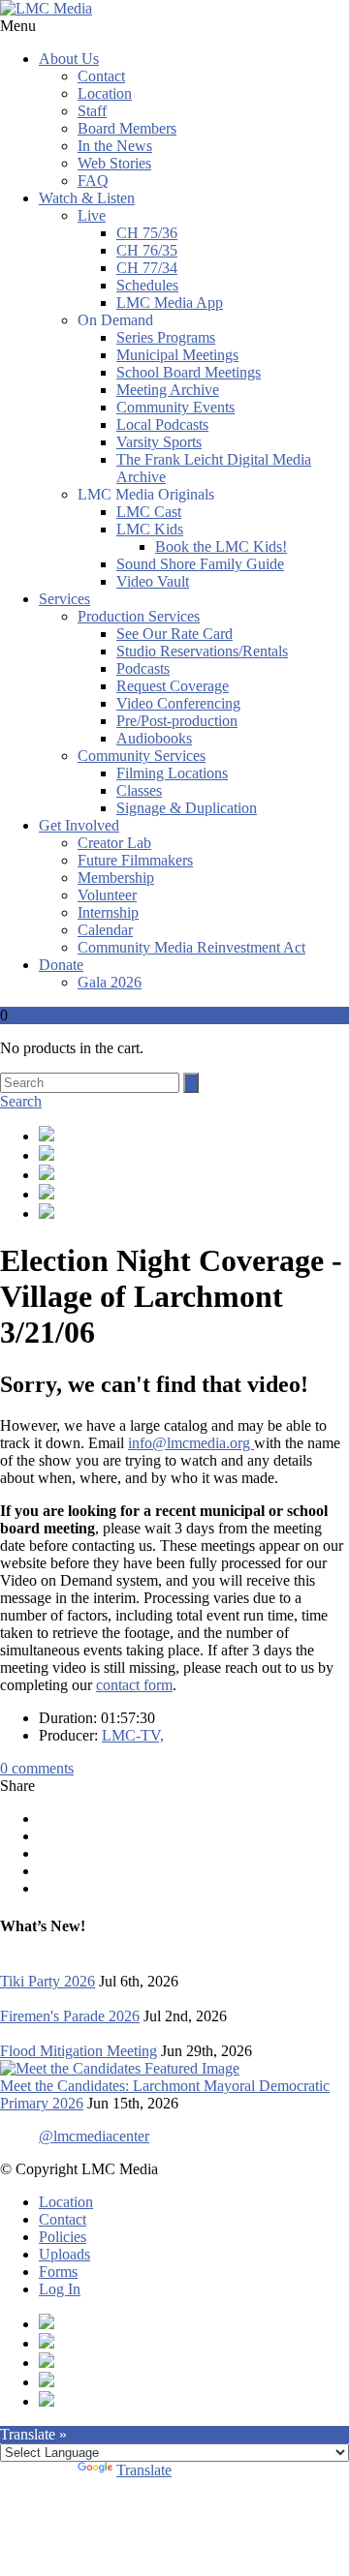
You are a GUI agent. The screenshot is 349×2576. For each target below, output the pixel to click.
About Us (69, 59)
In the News (115, 146)
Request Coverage (173, 686)
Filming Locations (172, 773)
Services (64, 599)
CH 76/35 (147, 250)
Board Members (127, 128)
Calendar (105, 930)
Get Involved (79, 825)
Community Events (175, 407)
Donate (61, 965)
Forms (58, 2272)
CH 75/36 (147, 233)
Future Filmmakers (135, 860)
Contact (101, 76)
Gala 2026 (110, 982)
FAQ (93, 181)
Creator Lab (114, 843)
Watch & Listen (87, 198)
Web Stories (114, 163)
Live (92, 215)
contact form (134, 1685)
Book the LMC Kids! (221, 546)
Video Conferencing (178, 703)
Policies (63, 2237)
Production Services (139, 616)
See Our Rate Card (174, 634)
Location (105, 93)
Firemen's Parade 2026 (70, 2016)
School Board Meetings (189, 372)
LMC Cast (149, 512)
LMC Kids (150, 529)
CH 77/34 (147, 268)
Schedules (147, 285)
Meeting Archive (168, 390)
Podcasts (143, 668)
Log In (60, 2289)
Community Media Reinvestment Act (191, 947)
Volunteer (107, 895)
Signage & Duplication (187, 808)
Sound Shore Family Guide (200, 564)
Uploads (64, 2254)
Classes (139, 790)
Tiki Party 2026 (48, 1981)
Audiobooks (154, 738)
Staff (92, 111)
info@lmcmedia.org (191, 1443)
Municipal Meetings (177, 355)
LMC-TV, (133, 1735)
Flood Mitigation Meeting (79, 2051)
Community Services (142, 756)
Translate (144, 2470)
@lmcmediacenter (94, 2136)
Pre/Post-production (177, 721)
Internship (108, 912)
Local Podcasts (162, 424)
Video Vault (153, 581)
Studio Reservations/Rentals (202, 651)
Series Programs (166, 337)
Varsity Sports (159, 442)
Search (21, 1101)
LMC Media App (170, 303)
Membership (116, 878)
